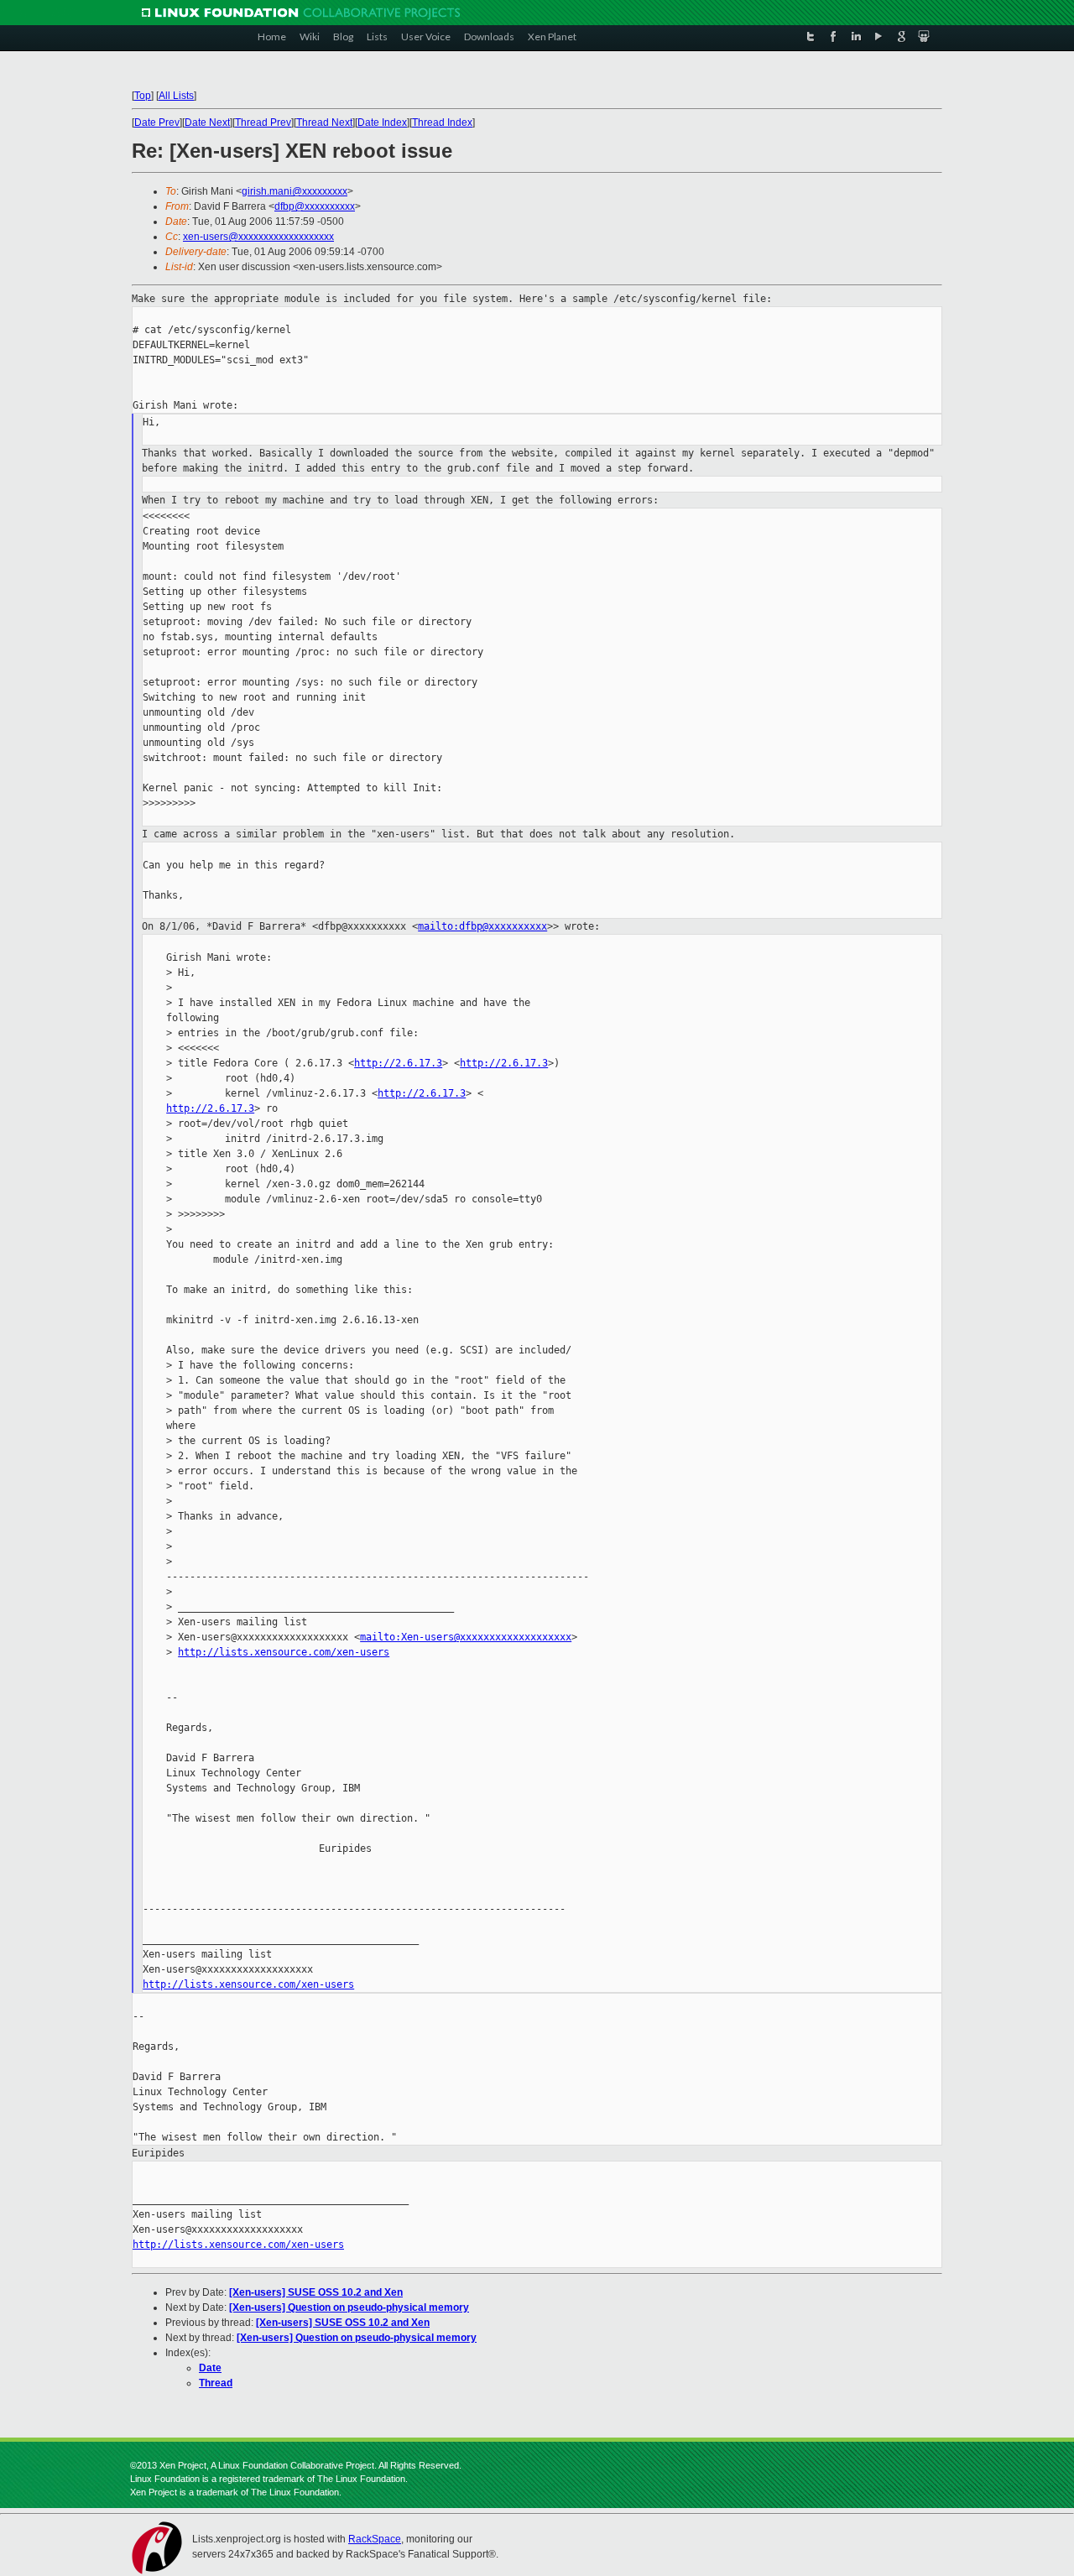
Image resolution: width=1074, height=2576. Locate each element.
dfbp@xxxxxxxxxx (315, 206)
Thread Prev (263, 123)
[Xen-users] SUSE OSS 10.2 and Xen (316, 2292)
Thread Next (324, 123)
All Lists (176, 96)
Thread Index (442, 123)
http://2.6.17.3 (398, 1063)
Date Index (382, 123)
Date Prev (157, 123)
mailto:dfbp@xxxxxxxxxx (482, 926)
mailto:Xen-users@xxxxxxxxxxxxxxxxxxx (466, 1637)
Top (143, 96)
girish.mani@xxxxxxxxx (295, 191)
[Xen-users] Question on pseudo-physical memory (349, 2307)
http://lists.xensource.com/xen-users (284, 1652)
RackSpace (375, 2539)
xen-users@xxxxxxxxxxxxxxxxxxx (258, 237)
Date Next (207, 123)
